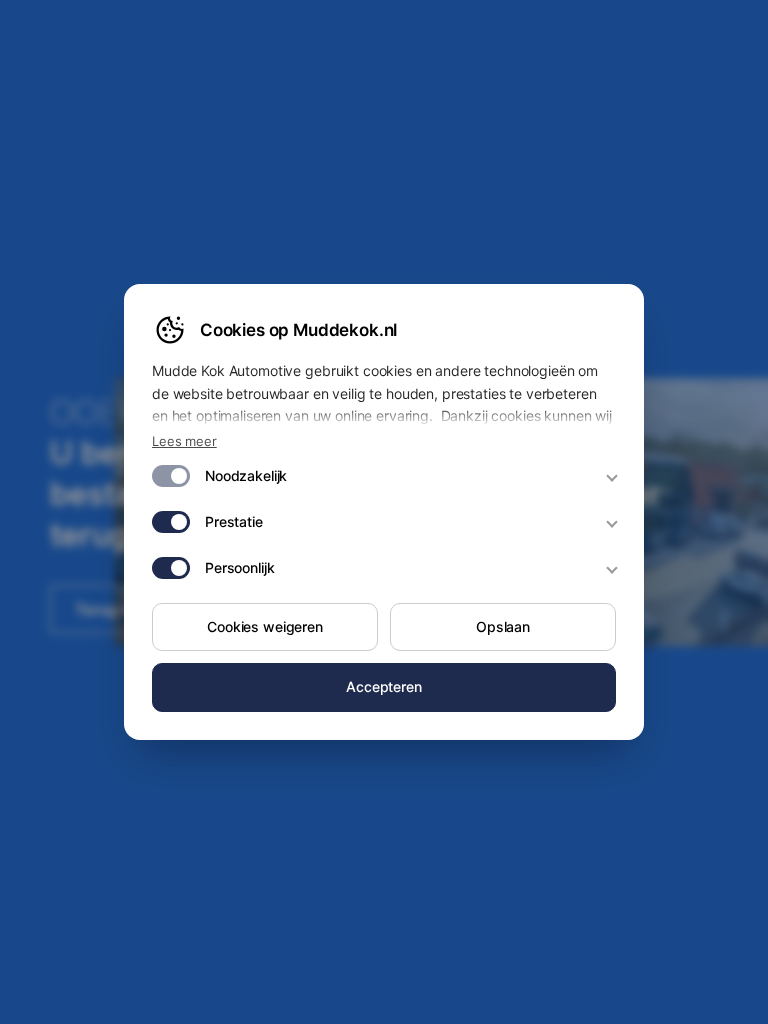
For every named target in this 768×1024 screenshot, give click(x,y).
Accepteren (384, 686)
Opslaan (503, 626)
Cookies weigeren (265, 626)
